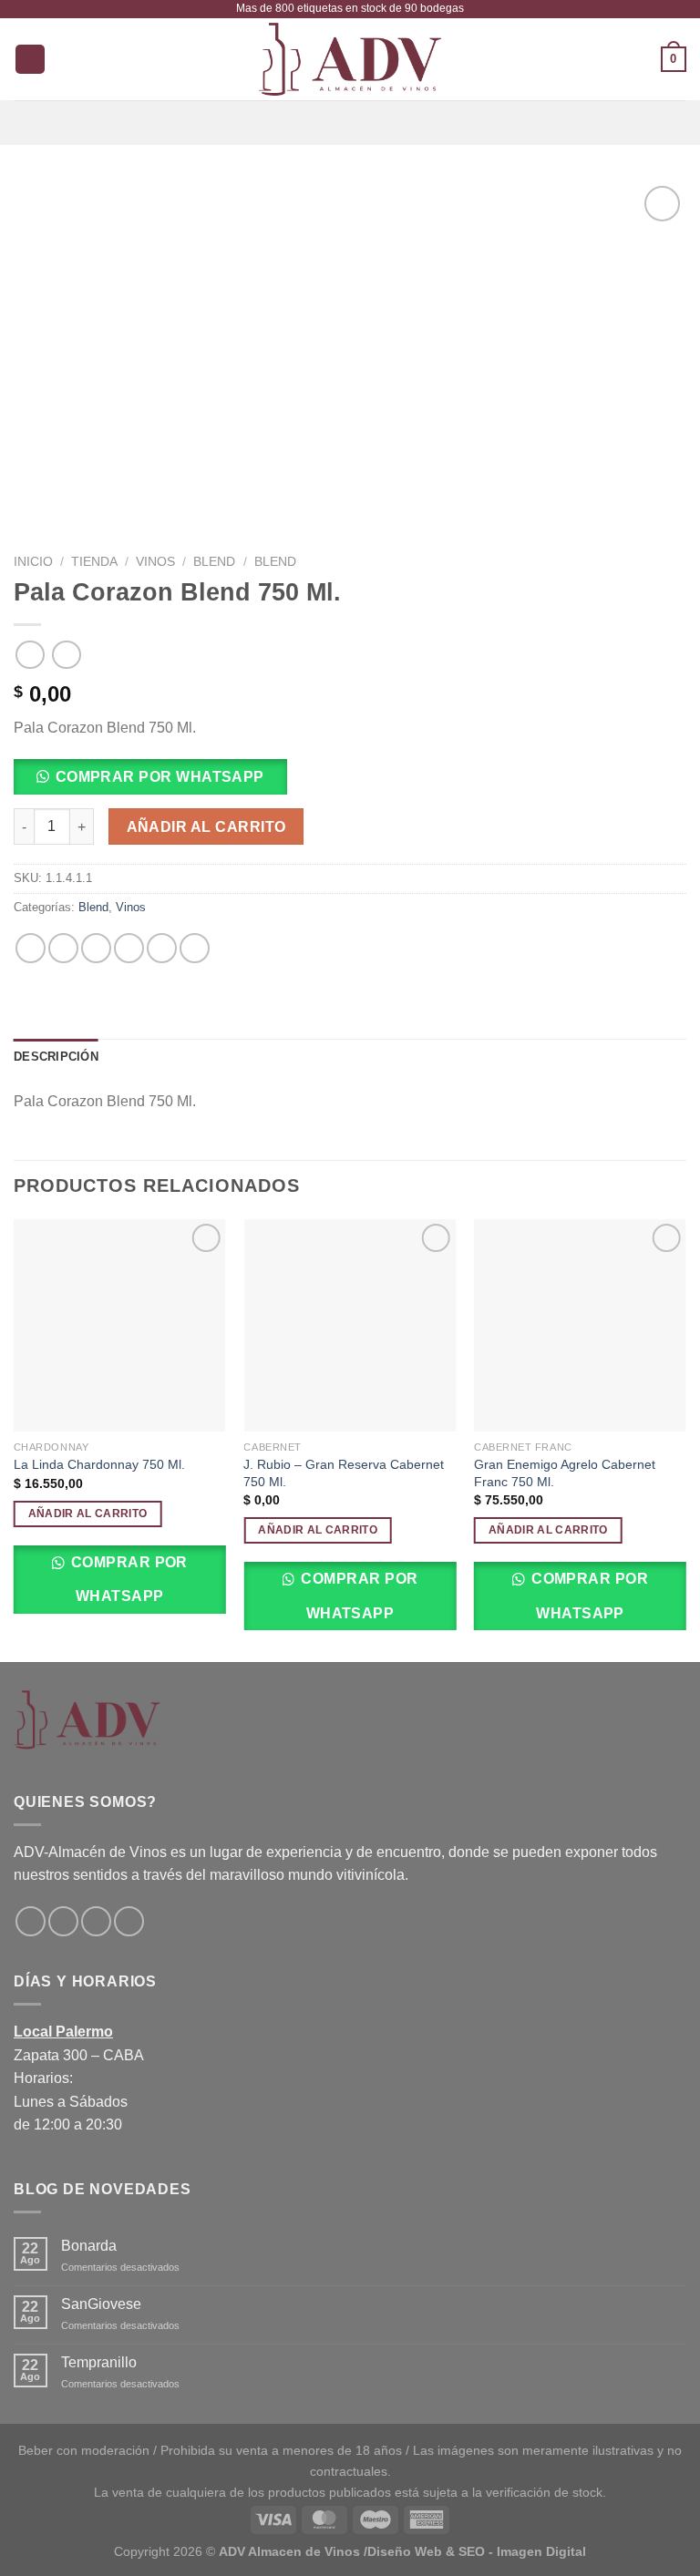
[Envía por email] (129, 948)
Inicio (33, 562)
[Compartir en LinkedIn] (195, 948)
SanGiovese (101, 2304)
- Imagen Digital (537, 2551)
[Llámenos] (129, 1921)
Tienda (94, 562)
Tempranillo (99, 2362)
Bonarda (89, 2246)
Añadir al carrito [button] (88, 1514)
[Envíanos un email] (96, 1921)
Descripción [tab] (56, 1057)
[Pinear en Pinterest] (162, 948)
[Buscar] (30, 60)
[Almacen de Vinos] (350, 59)
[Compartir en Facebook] (63, 948)
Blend (214, 562)
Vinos (155, 562)
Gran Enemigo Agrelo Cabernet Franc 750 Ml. (565, 1473)
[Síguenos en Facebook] (31, 1921)
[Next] (685, 1439)
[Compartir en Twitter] (96, 948)
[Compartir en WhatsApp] (31, 948)
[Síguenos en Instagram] (63, 1921)
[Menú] (350, 123)
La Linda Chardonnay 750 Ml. (99, 1464)
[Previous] (15, 1439)
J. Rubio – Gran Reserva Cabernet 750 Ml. (344, 1473)
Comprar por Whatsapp (127, 1579)
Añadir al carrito (206, 827)
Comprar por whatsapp (160, 777)
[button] (157, 782)
